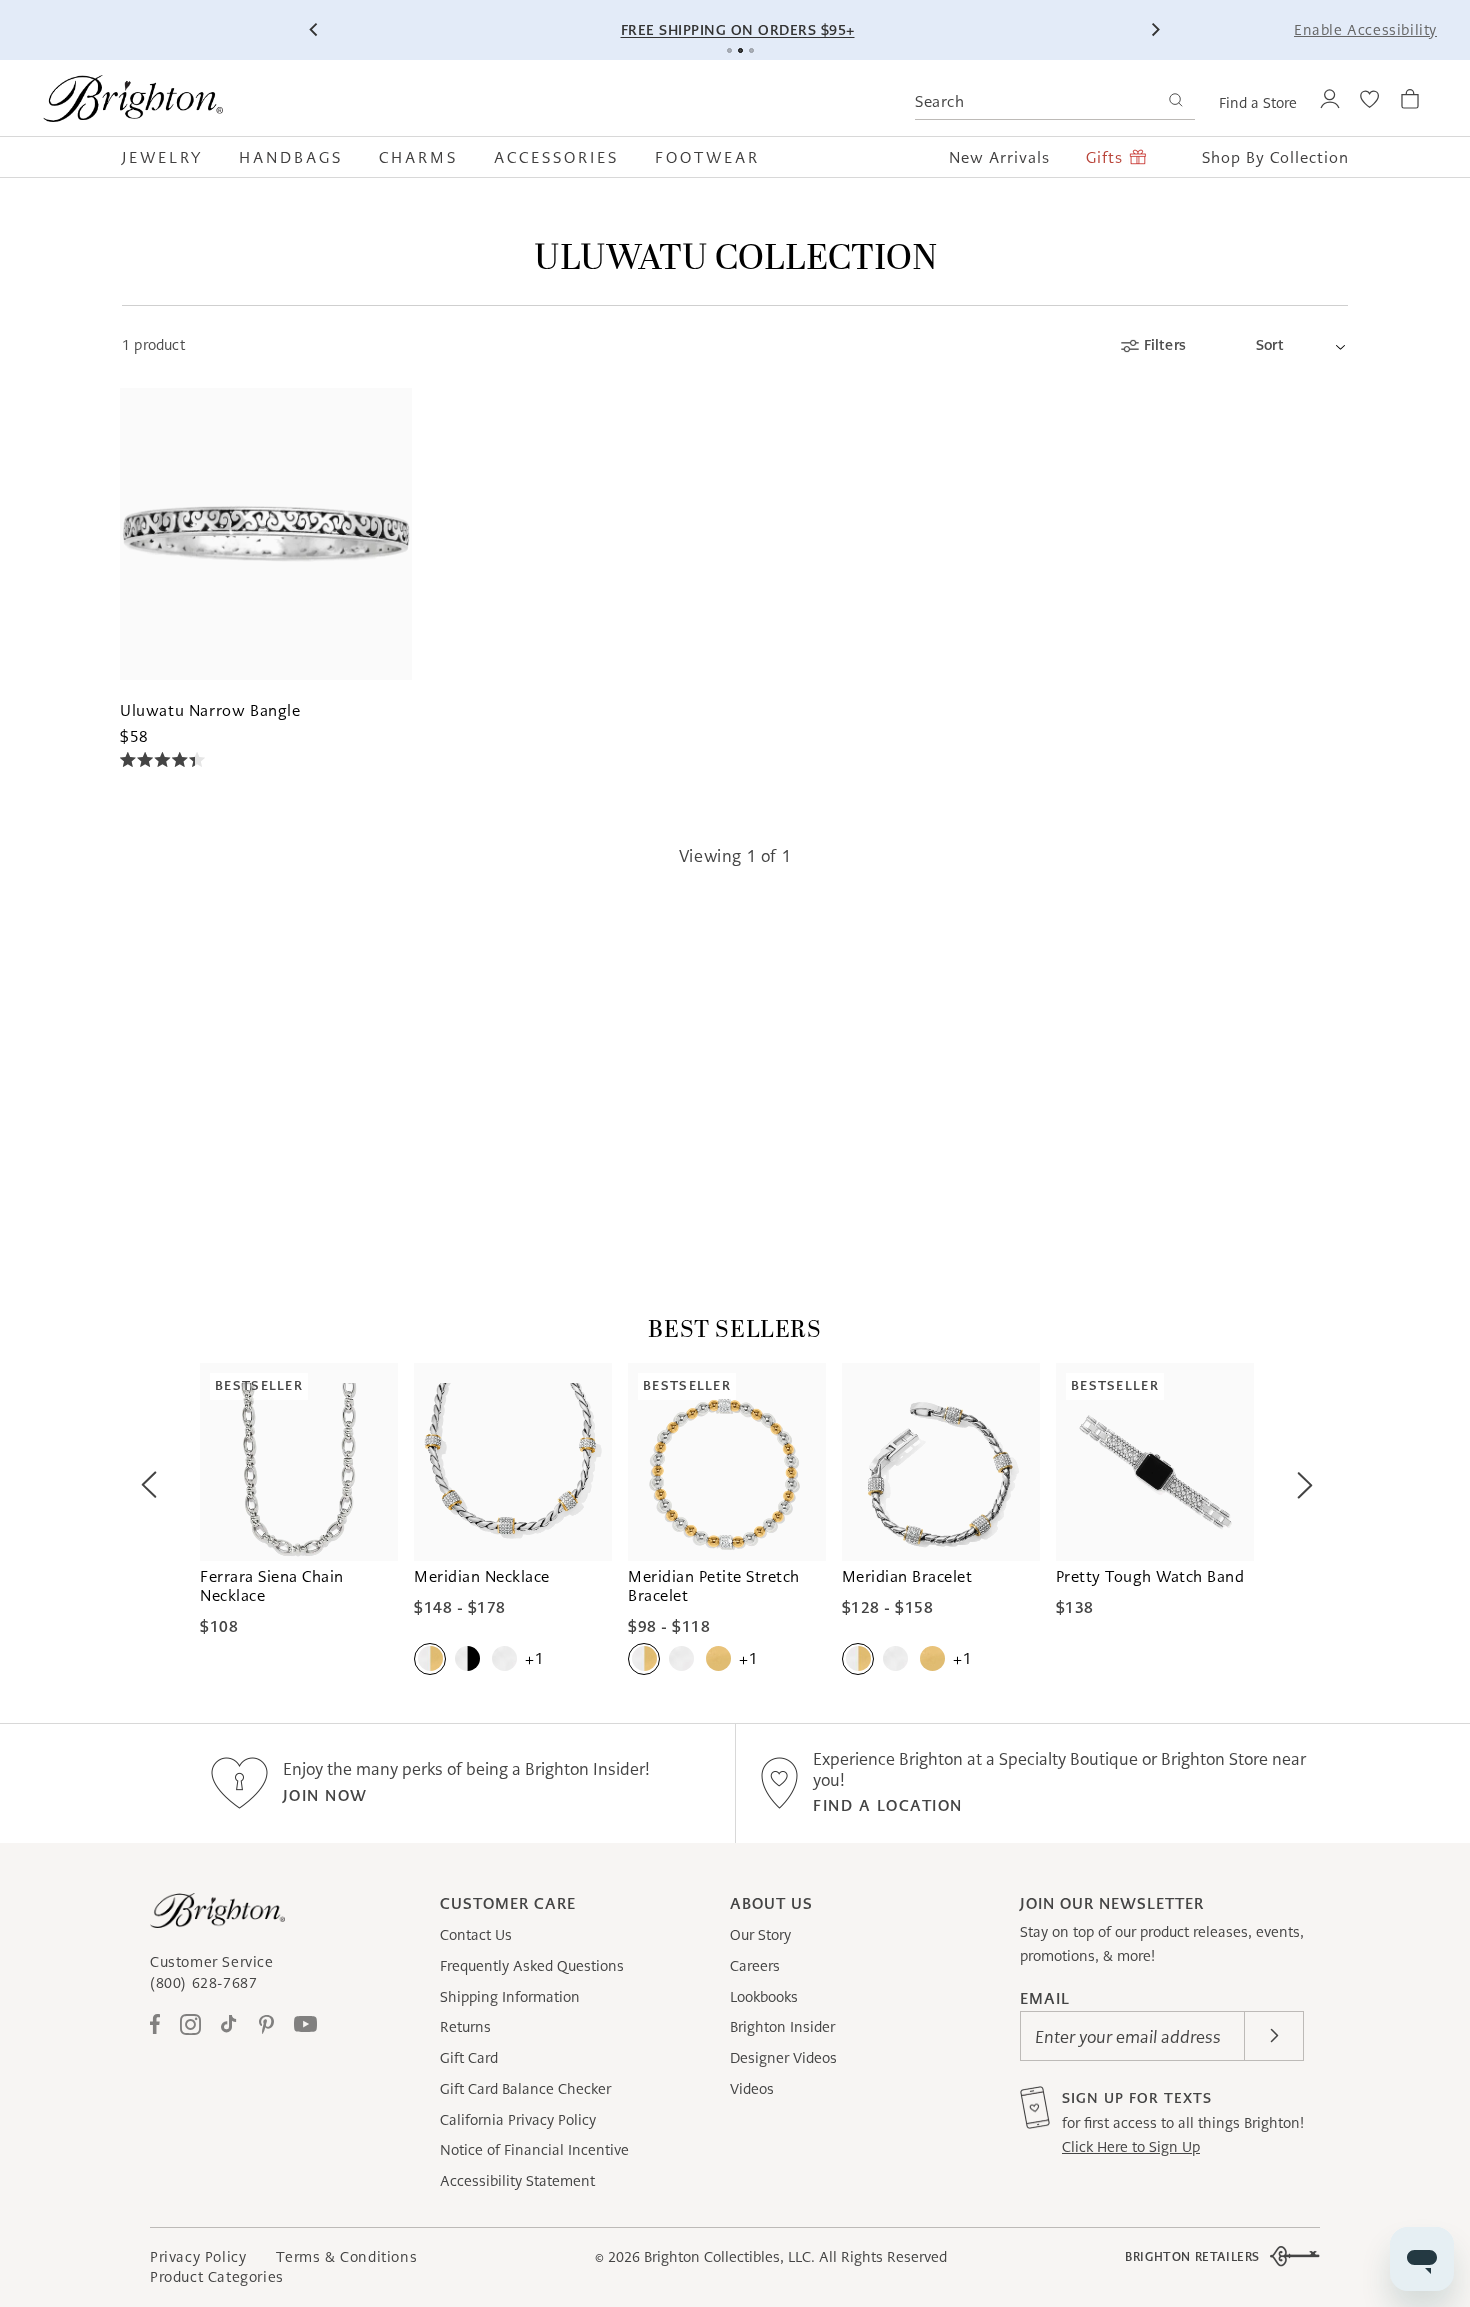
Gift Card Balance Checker (525, 2089)
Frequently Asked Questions (532, 1966)
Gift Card (469, 2058)
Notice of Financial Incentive (534, 2150)
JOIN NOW (325, 1795)
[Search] (1175, 102)
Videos (752, 2089)
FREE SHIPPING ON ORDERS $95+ (738, 30)
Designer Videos (783, 2058)
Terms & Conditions (346, 2257)
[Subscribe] (1274, 2036)
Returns (465, 2027)
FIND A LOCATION (888, 1805)
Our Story (760, 1935)
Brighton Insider (782, 2027)
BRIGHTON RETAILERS (1192, 2256)
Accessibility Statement (517, 2181)
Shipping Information (510, 1997)
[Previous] (315, 30)
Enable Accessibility (1365, 30)
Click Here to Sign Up (1131, 2147)
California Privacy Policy (518, 2120)
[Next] (1155, 30)
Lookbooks (764, 1997)
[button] (171, 157)
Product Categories (217, 2277)
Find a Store (1258, 103)
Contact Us (476, 1935)
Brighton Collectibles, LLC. (729, 2257)
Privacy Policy (198, 2257)
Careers (755, 1966)
